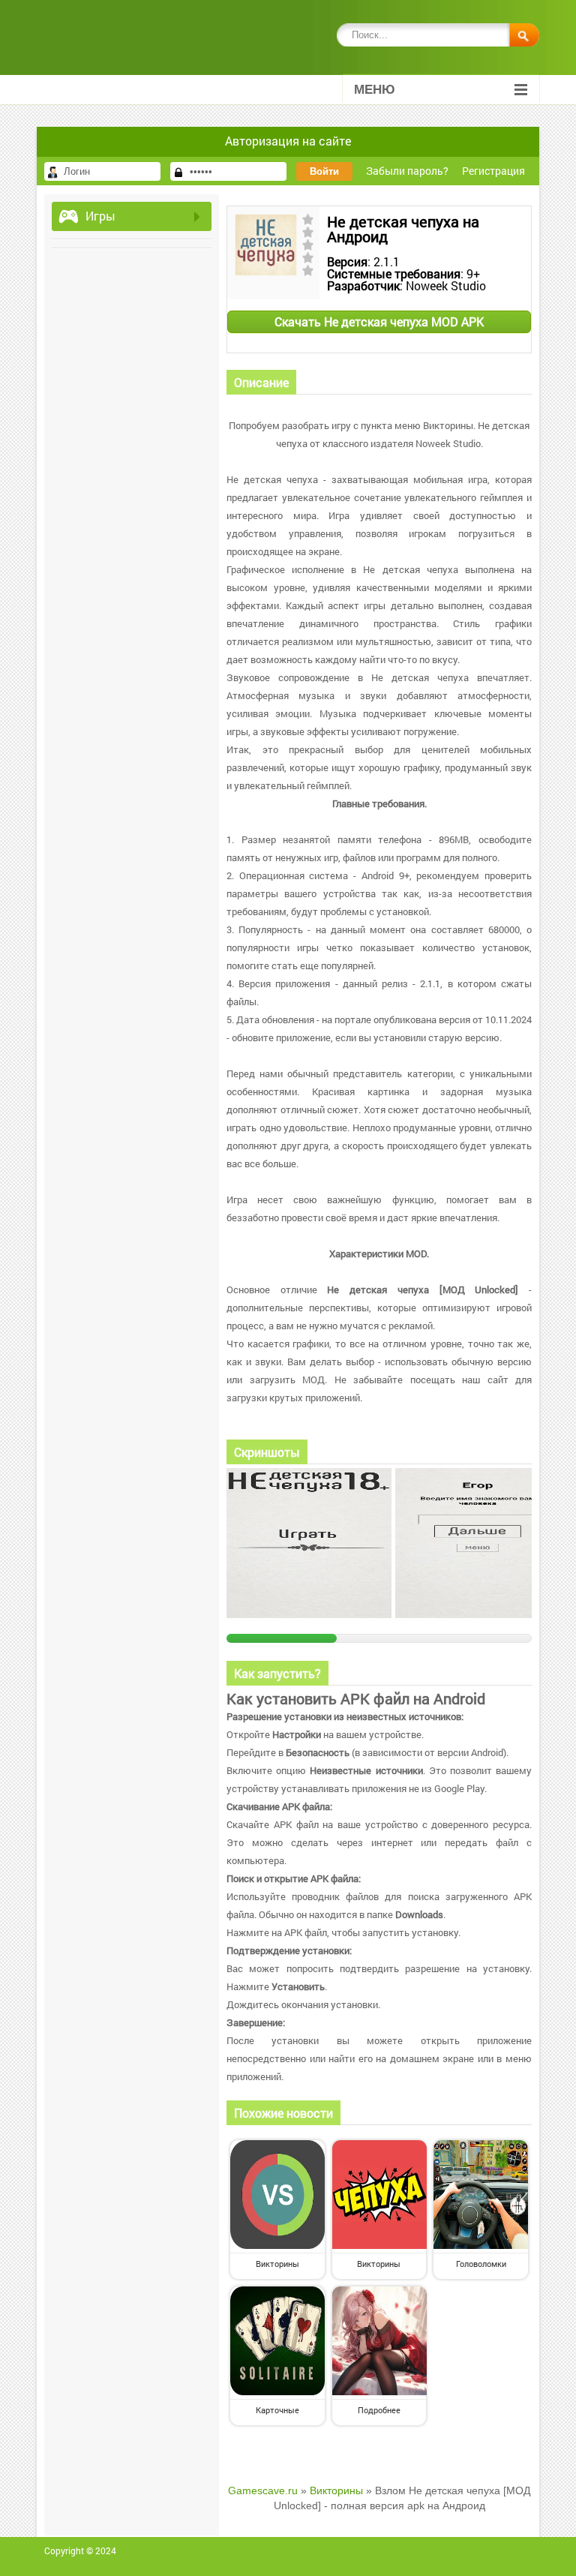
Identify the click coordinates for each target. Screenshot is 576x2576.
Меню (375, 90)
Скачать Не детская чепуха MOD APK (379, 321)
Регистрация (493, 171)
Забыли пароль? (407, 171)
